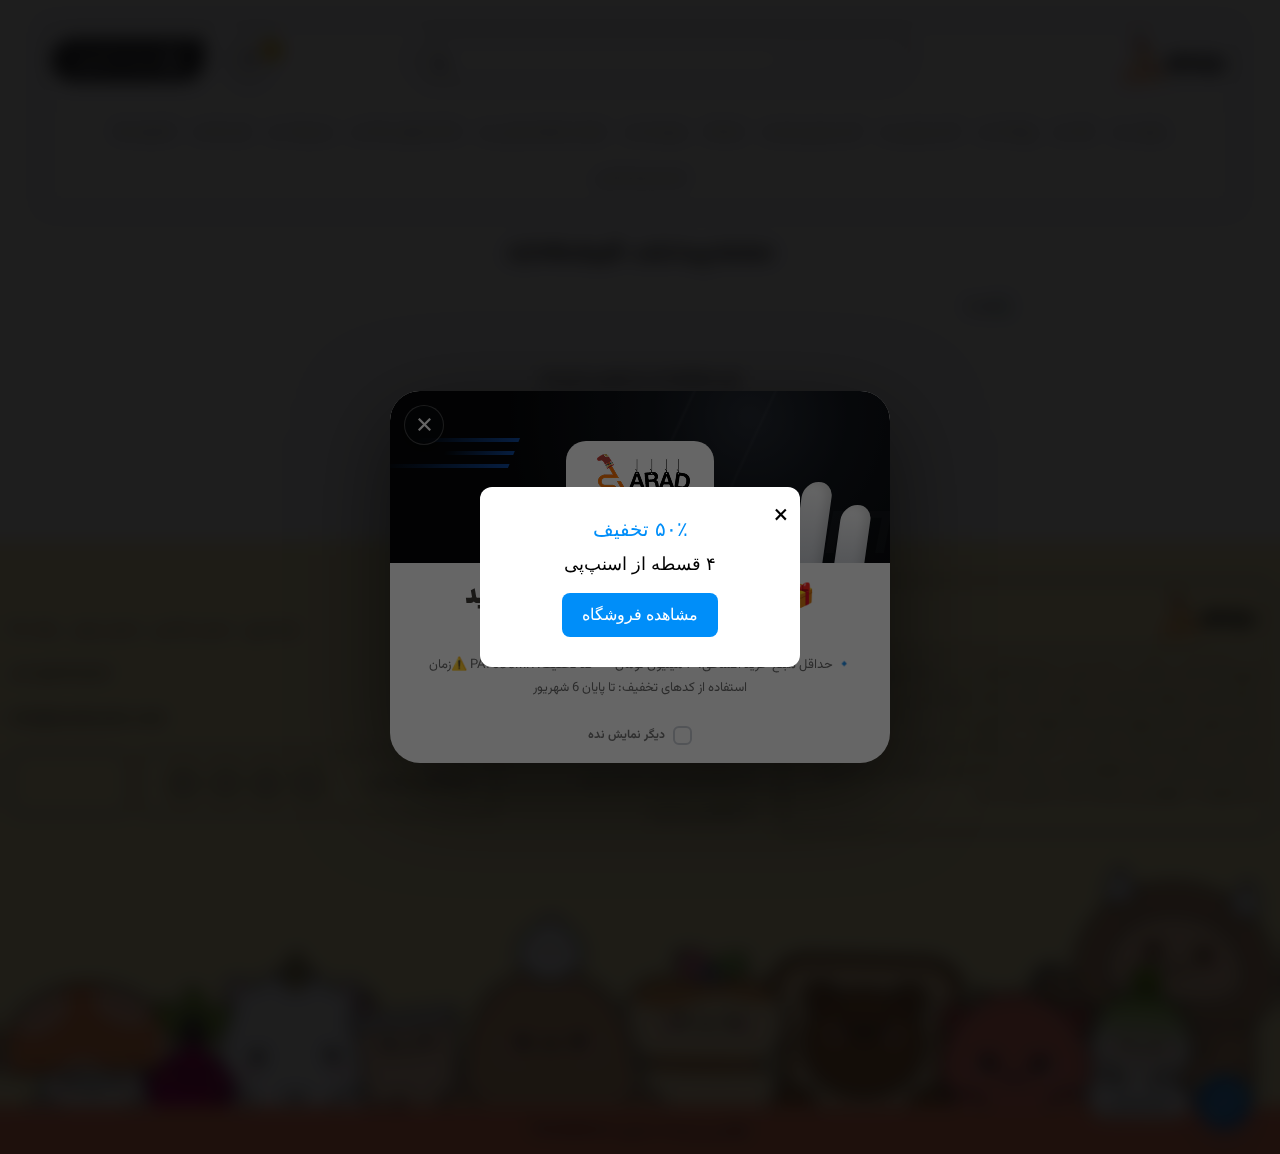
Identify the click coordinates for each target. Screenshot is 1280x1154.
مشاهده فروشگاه (640, 614)
